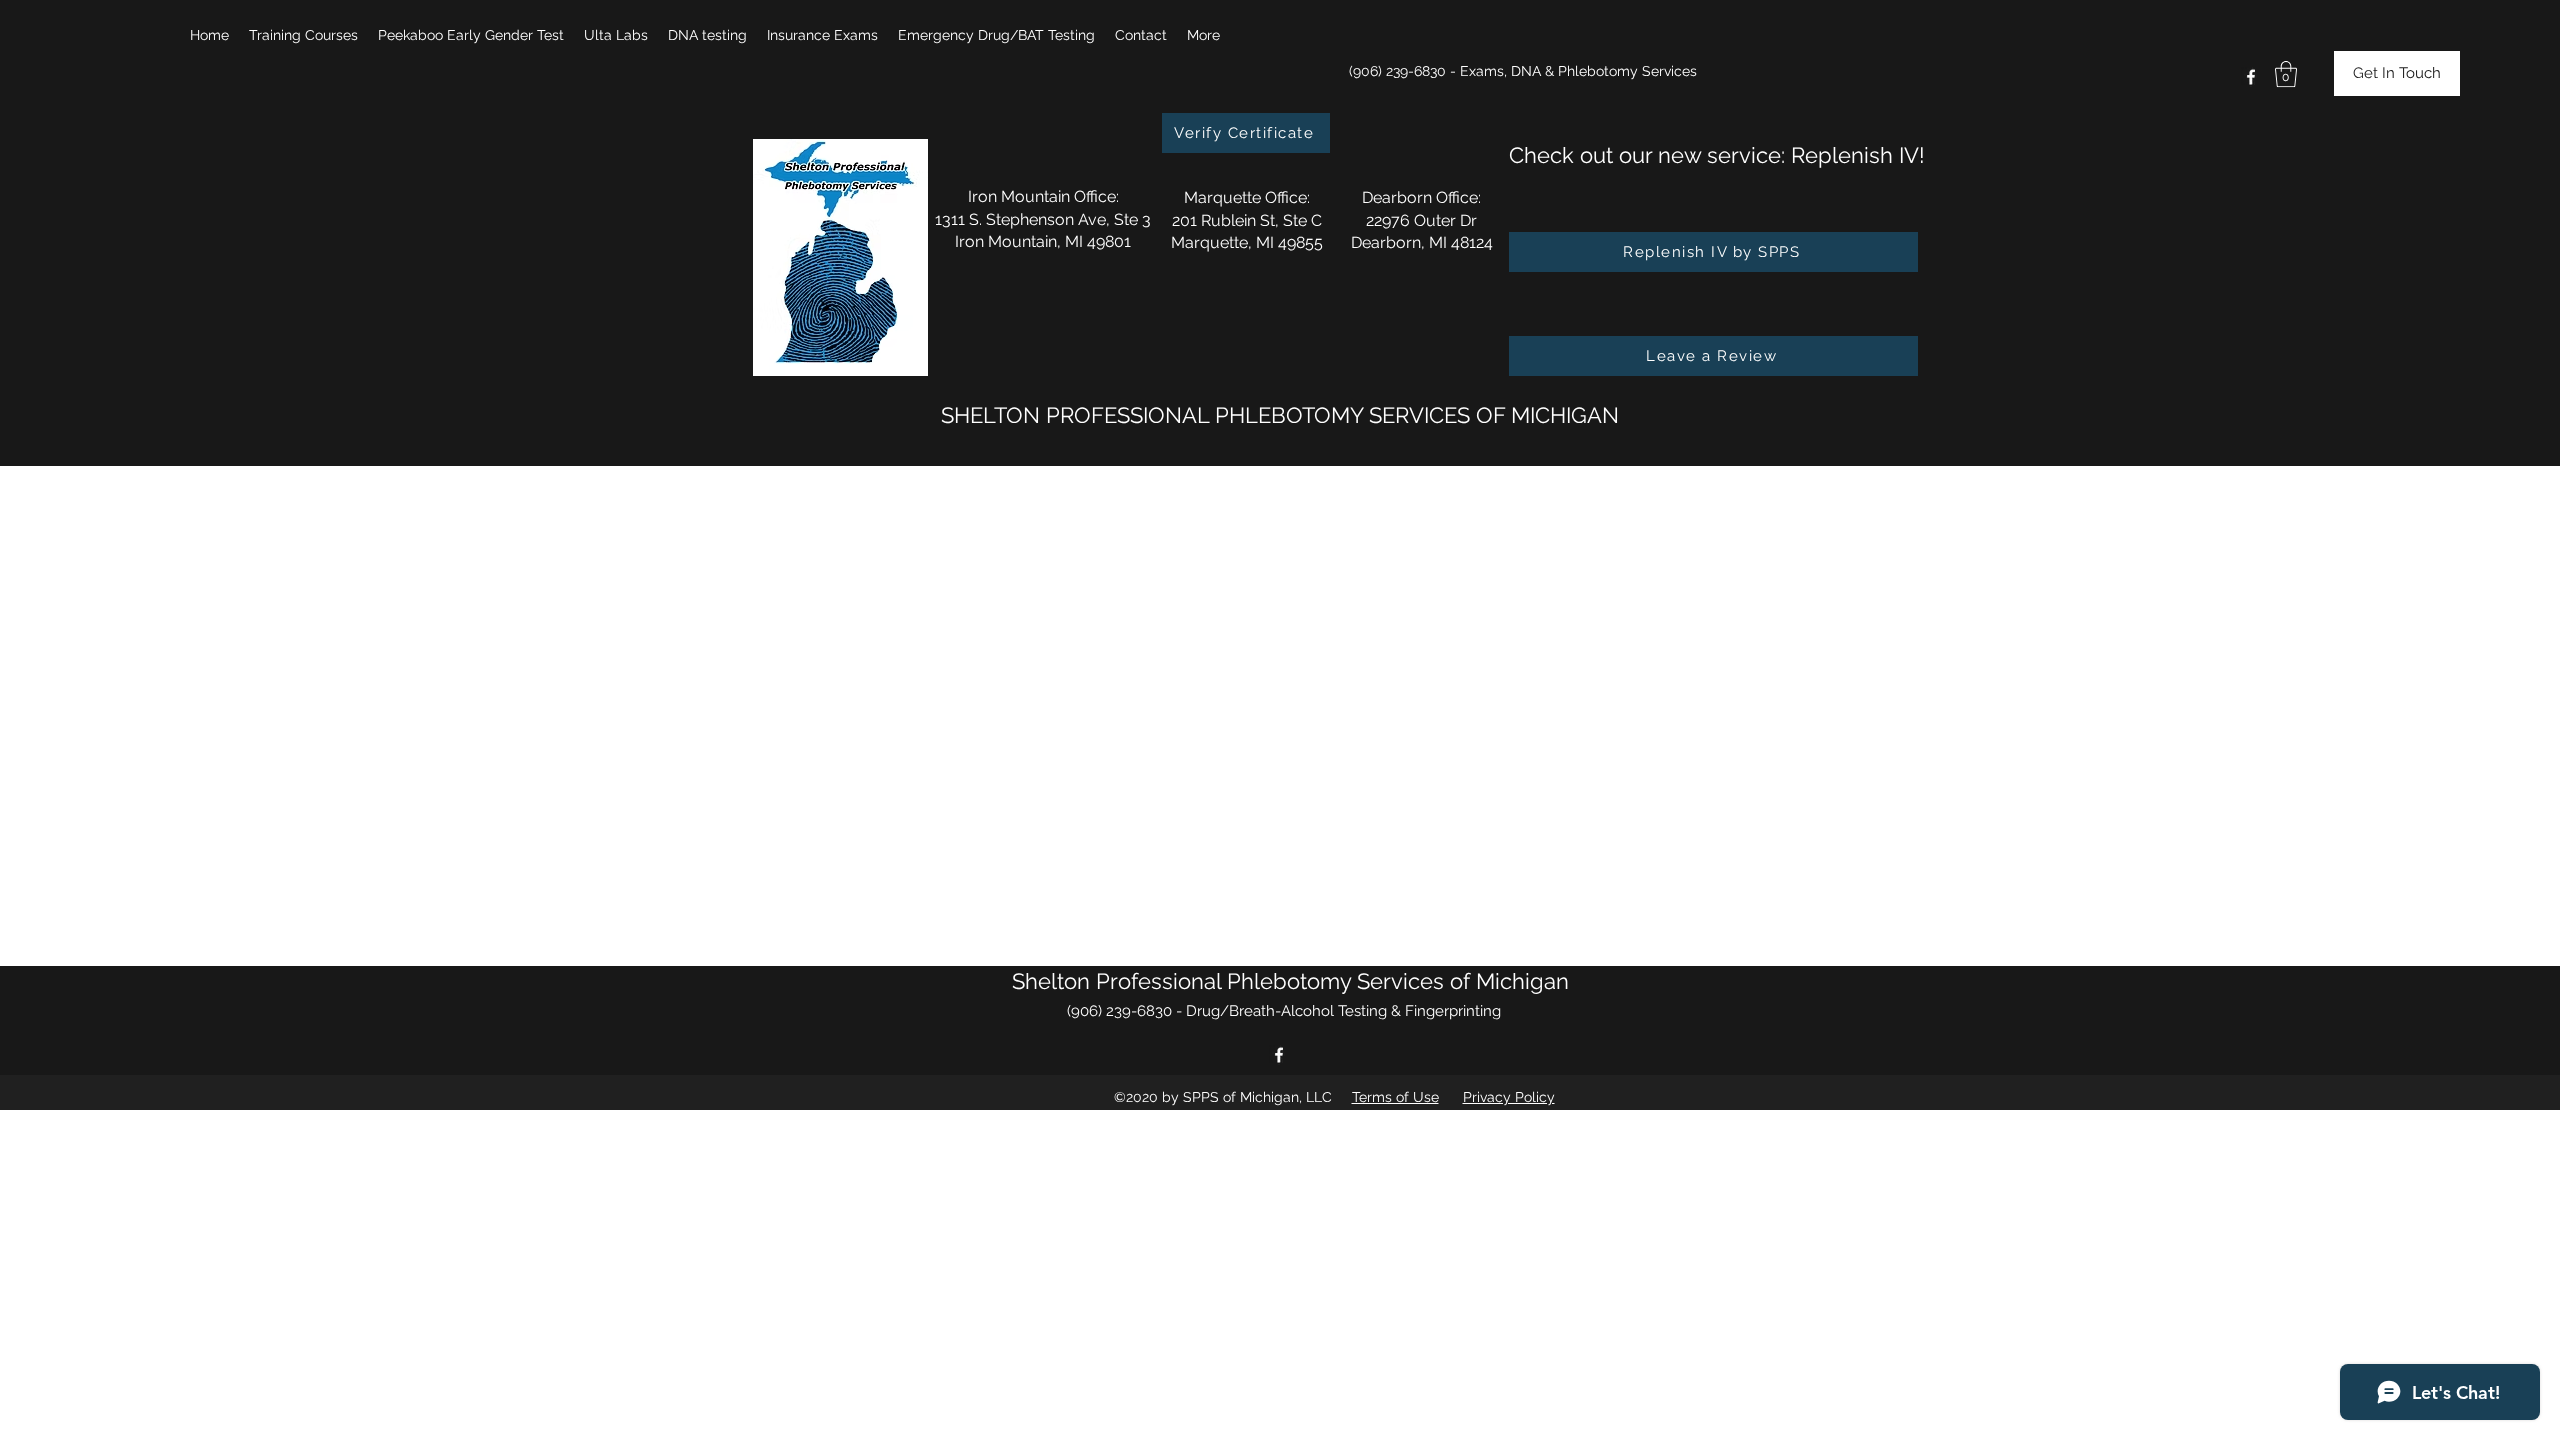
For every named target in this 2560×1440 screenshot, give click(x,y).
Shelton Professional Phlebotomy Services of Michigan (1290, 981)
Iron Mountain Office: (1043, 196)
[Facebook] (2251, 77)
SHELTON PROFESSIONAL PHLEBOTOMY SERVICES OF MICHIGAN (1280, 415)
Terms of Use (1395, 1097)
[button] (303, 35)
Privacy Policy (1509, 1097)
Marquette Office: (1247, 197)
